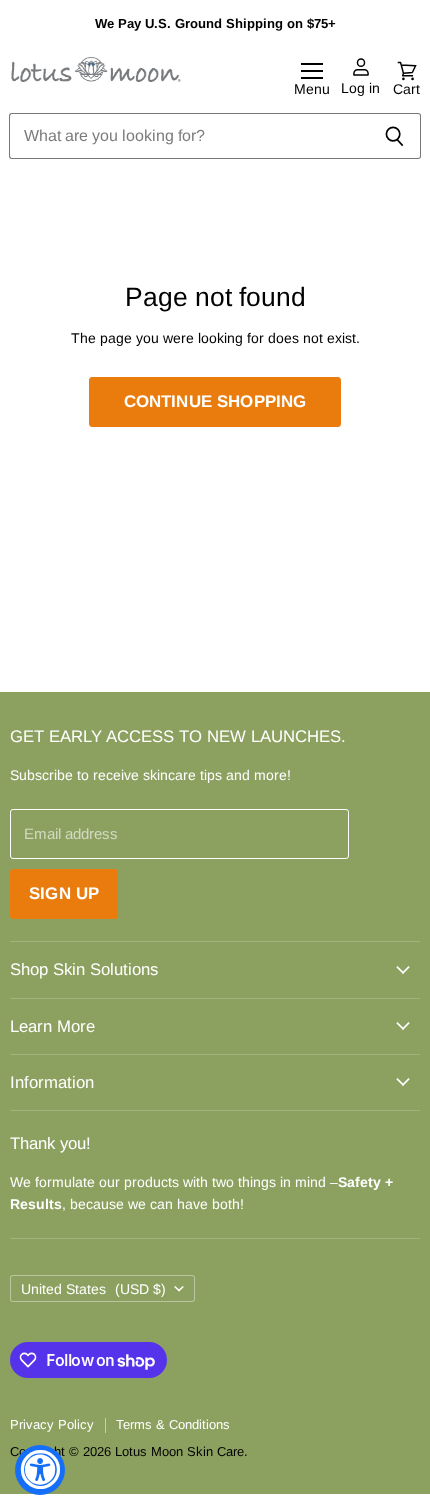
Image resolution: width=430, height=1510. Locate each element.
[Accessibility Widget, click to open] (40, 1470)
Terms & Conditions (173, 1424)
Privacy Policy (52, 1424)
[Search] (394, 136)
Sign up (64, 893)
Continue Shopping (215, 401)
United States (93, 1289)
